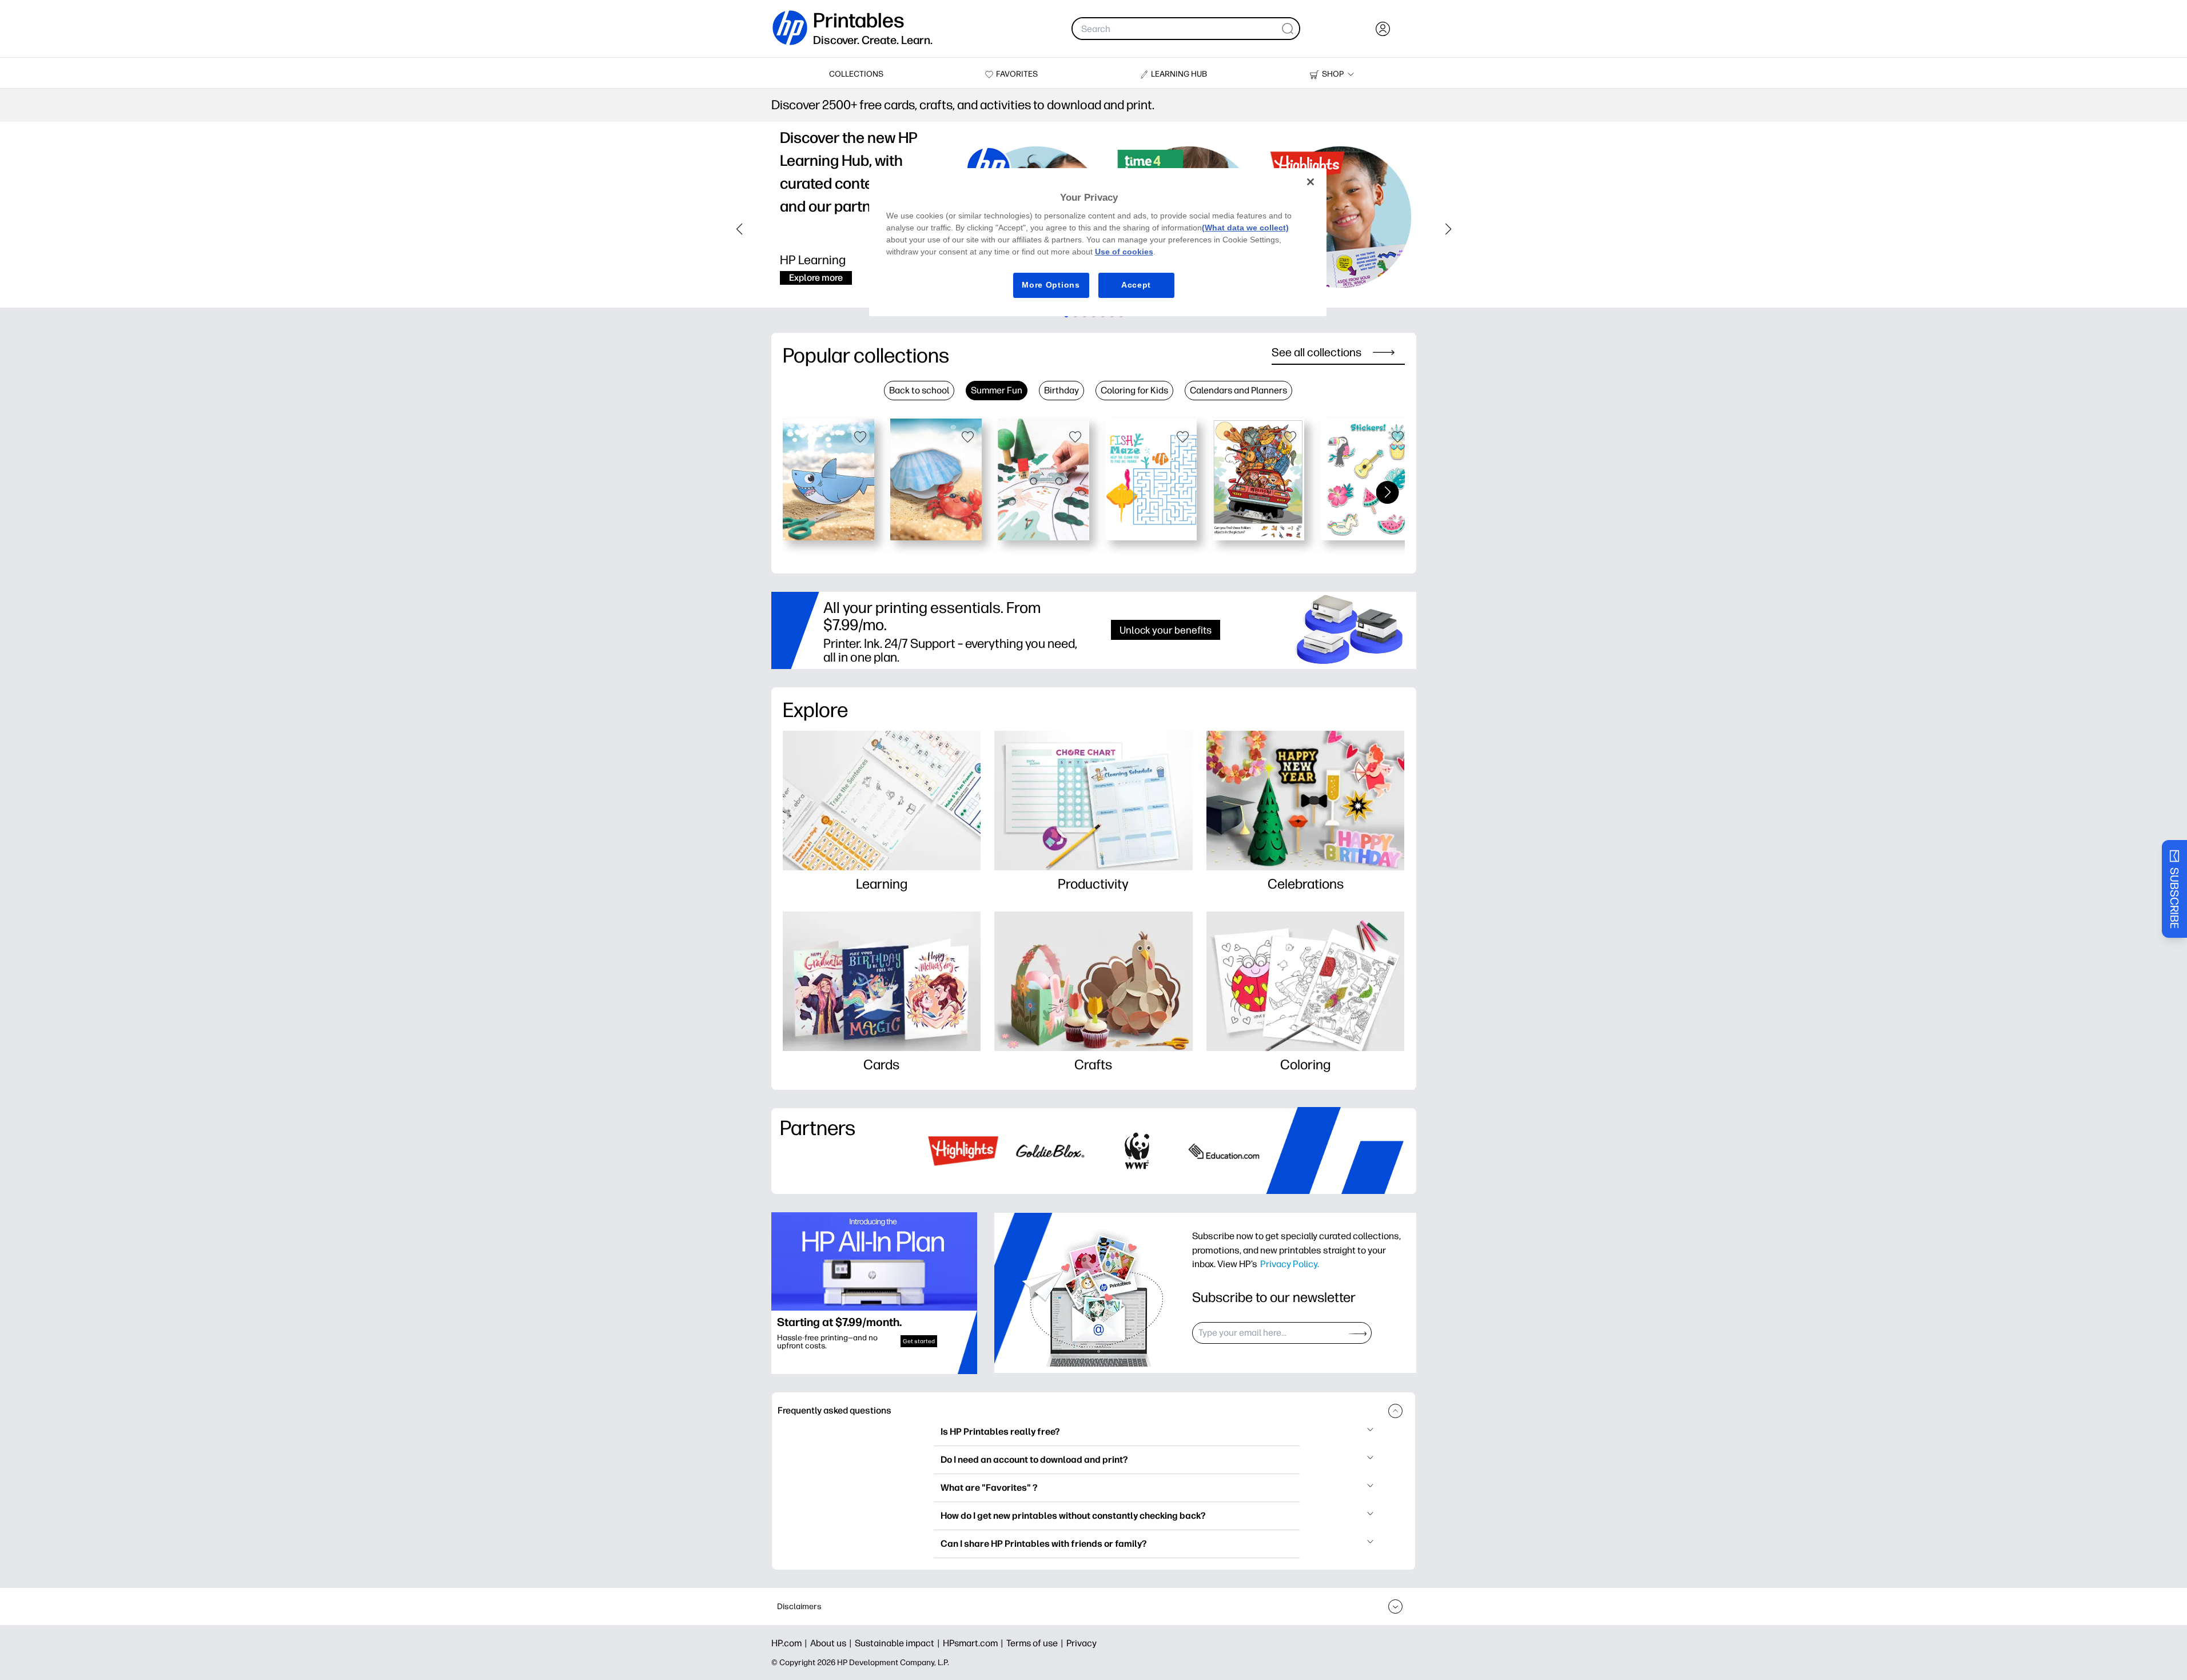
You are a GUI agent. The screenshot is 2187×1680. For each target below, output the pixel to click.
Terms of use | (1036, 1643)
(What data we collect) (1245, 228)
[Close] (1310, 182)
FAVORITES (1017, 74)
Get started (919, 1341)
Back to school (919, 390)
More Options (1051, 285)
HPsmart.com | (975, 1643)
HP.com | (791, 1643)
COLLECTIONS (856, 74)
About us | (832, 1643)
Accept (1136, 285)
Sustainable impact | (899, 1643)
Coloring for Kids (1134, 390)
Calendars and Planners (1238, 390)
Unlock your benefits (1166, 630)
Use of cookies (1124, 252)
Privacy (1081, 1643)
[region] (1098, 242)
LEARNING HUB (1179, 74)
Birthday (1061, 390)
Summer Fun (997, 390)
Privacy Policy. (1290, 1264)
